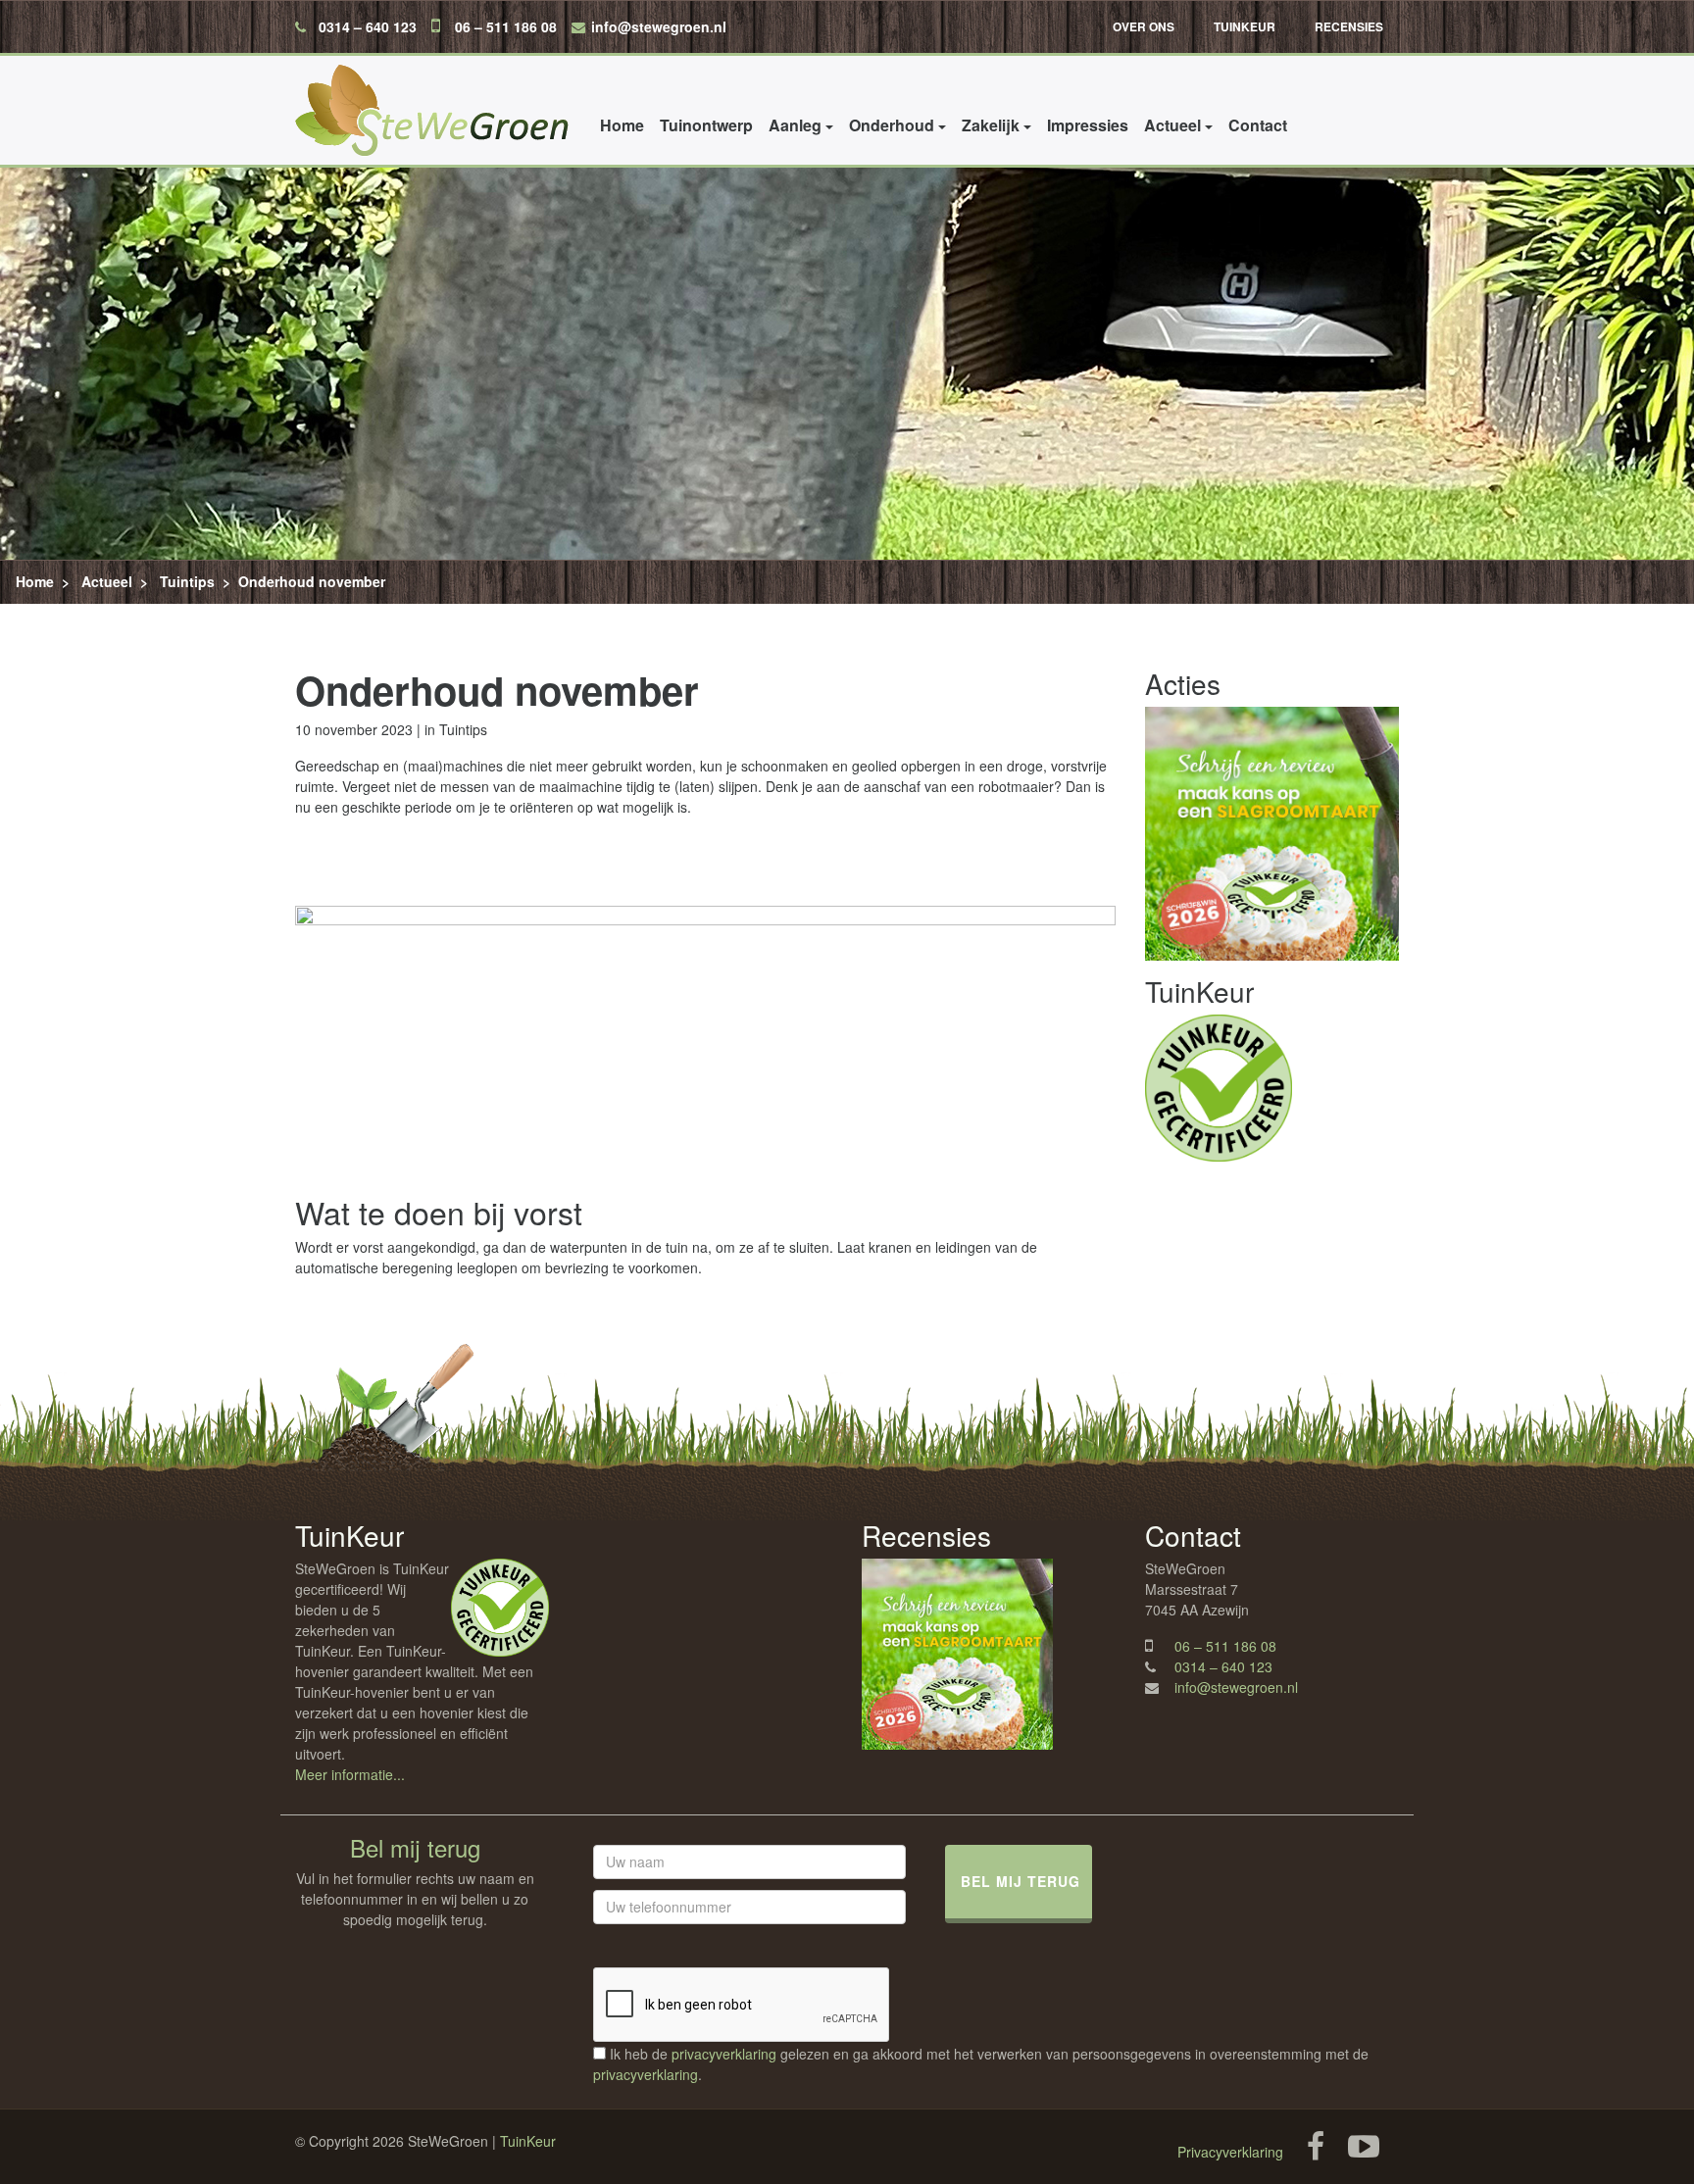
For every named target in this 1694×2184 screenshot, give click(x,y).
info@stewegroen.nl (659, 26)
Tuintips (187, 581)
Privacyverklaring (1230, 2152)
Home (622, 125)
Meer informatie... (350, 1774)
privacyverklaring (724, 2054)
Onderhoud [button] (892, 125)
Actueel (107, 581)
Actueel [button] (1172, 125)
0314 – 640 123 (368, 26)
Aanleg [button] (795, 125)
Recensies (1349, 26)
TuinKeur (1245, 26)
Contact (1258, 125)
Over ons (1144, 26)
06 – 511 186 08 (506, 26)
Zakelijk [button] (991, 125)
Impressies (1088, 125)
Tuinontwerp (706, 125)
